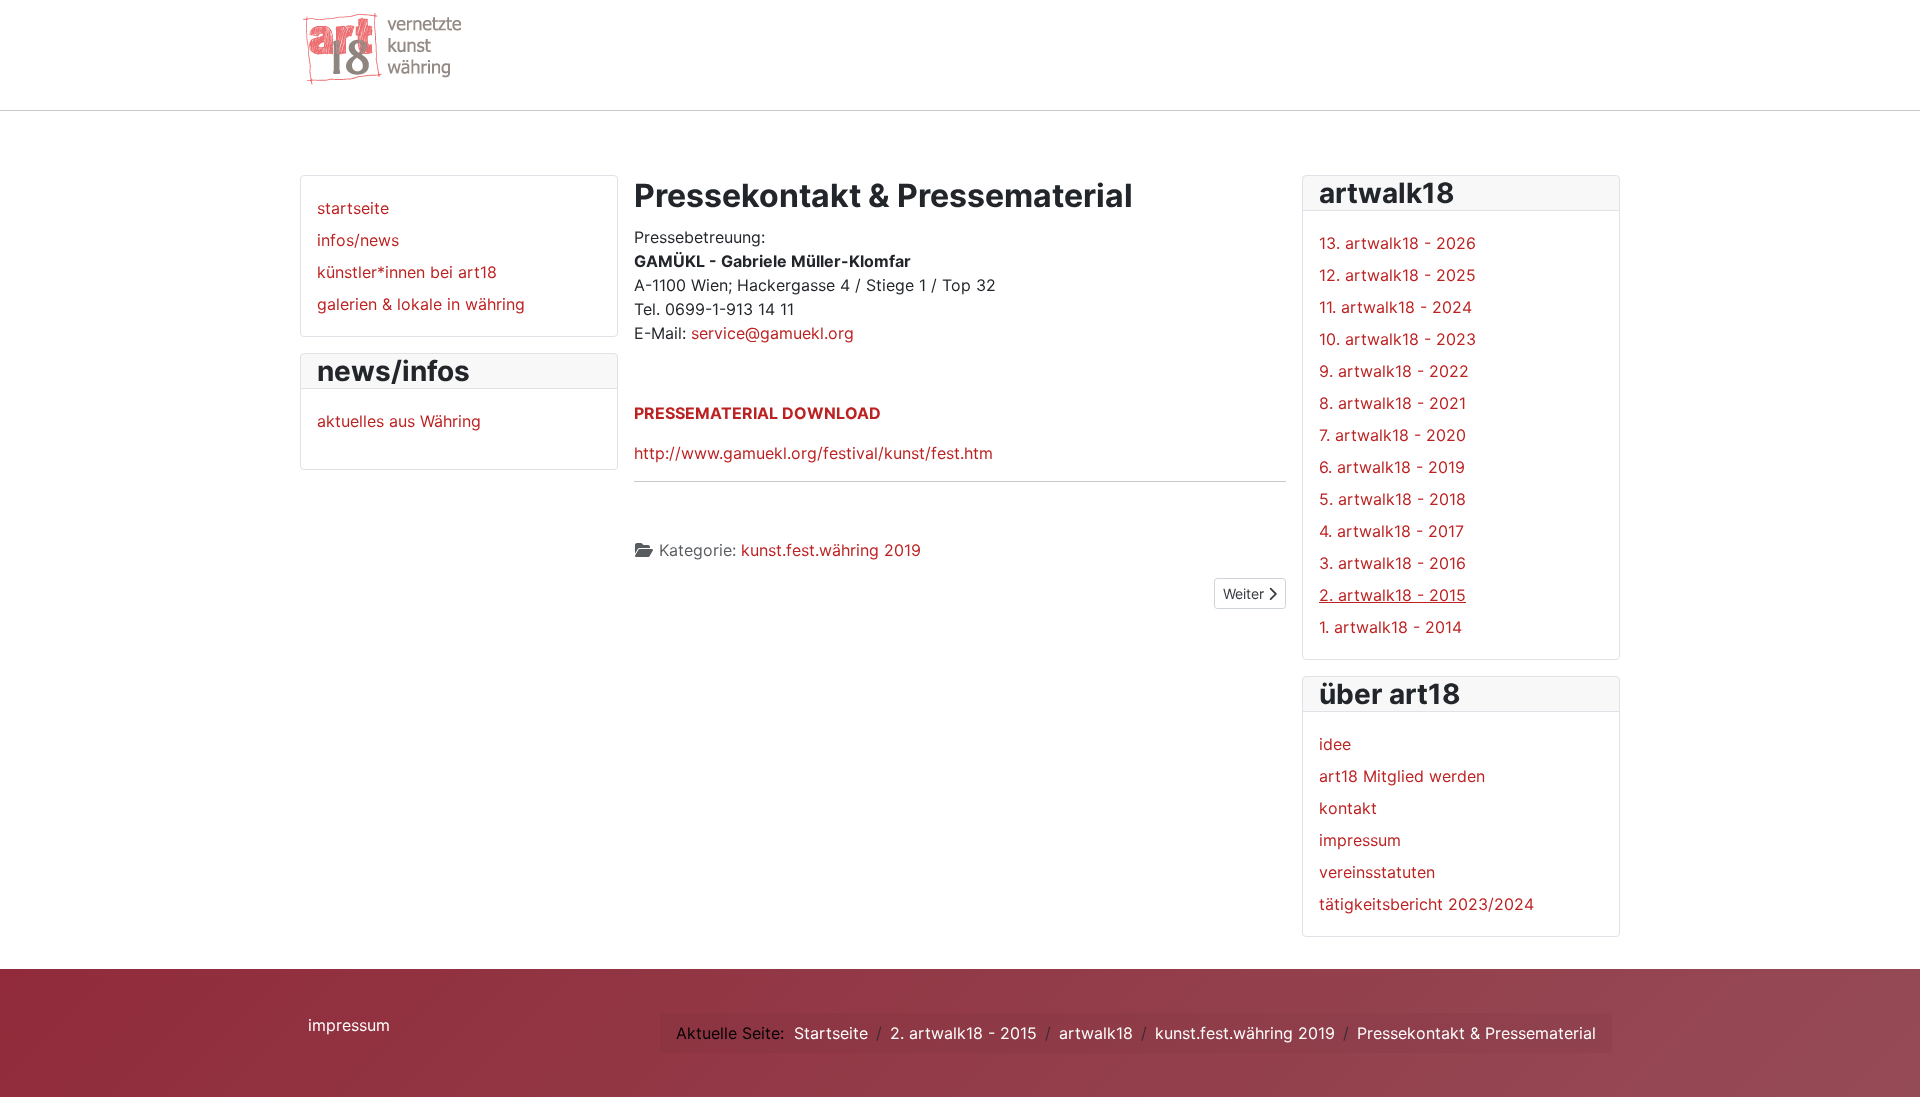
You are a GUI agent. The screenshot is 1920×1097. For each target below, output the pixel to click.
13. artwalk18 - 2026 (1397, 243)
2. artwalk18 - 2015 (1392, 595)
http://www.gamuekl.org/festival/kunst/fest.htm (813, 453)
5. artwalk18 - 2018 (1392, 499)
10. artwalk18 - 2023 (1397, 339)
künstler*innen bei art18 (407, 272)
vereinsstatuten (1377, 872)
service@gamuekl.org (772, 333)
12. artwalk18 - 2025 (1397, 275)
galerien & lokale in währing (421, 304)
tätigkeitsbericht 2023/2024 (1426, 904)
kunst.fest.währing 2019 (831, 550)
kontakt (1348, 808)
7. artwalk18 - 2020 (1392, 435)
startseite (353, 208)
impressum (1360, 840)
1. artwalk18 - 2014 (1390, 627)
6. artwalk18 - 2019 (1392, 467)
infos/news (358, 240)
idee (1335, 744)
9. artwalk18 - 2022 (1394, 371)
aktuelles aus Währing (399, 421)
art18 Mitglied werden (1402, 776)
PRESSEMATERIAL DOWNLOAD (757, 413)
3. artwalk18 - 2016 (1392, 563)
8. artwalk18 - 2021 (1392, 403)
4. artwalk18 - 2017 (1391, 531)
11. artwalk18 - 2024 (1395, 307)
